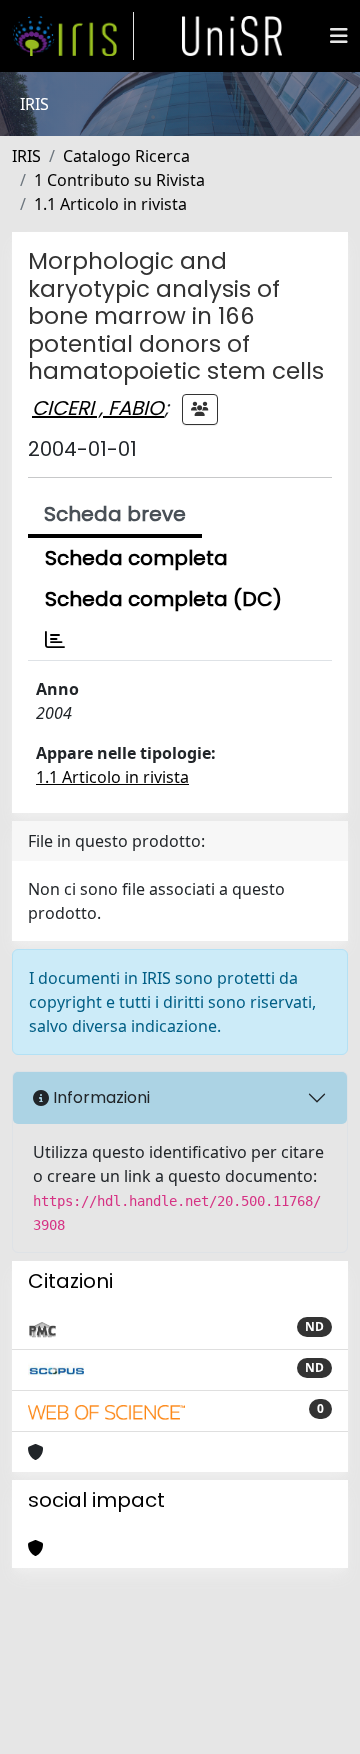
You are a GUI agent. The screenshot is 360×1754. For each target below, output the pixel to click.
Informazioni (99, 1097)
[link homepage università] (232, 36)
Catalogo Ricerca (126, 156)
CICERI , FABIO (98, 408)
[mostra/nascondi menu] (339, 36)
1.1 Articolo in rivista (110, 204)
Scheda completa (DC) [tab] (163, 599)
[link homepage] (73, 36)
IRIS (26, 156)
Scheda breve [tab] (115, 514)
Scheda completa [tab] (136, 558)
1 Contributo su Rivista (119, 180)
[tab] (55, 640)
